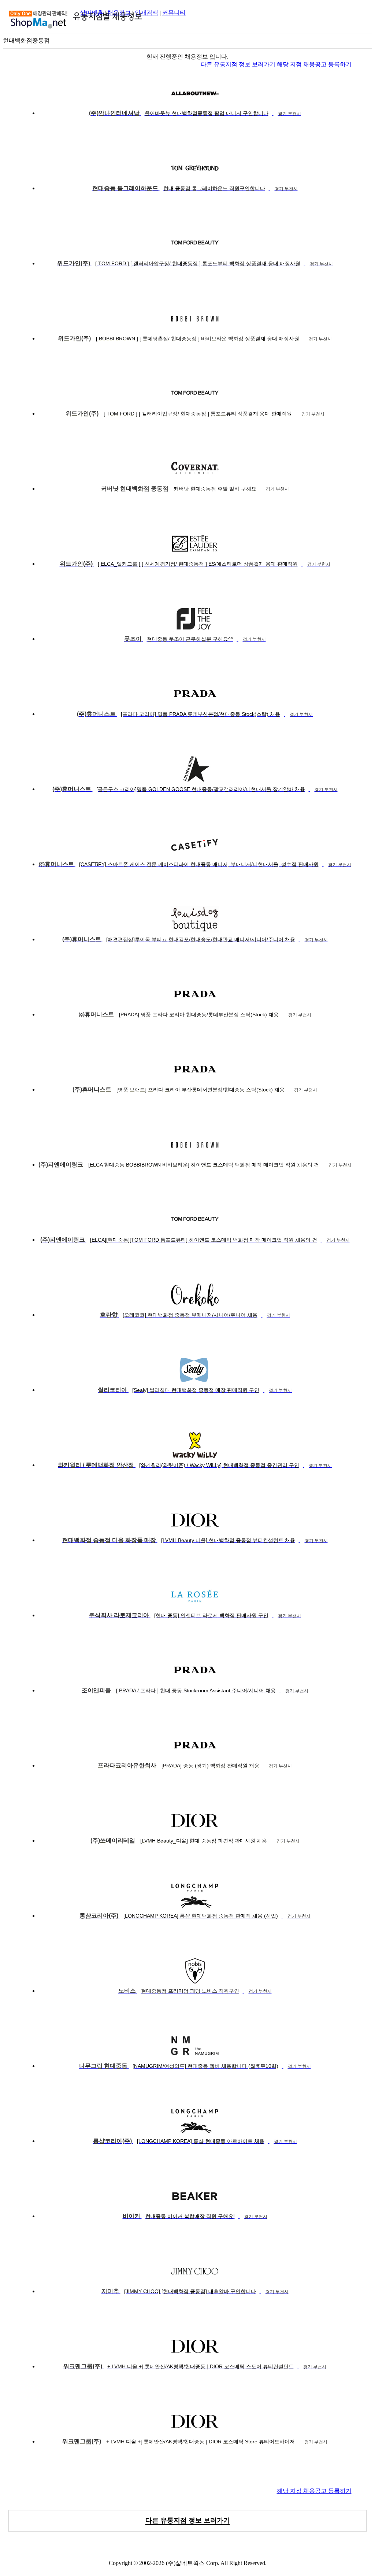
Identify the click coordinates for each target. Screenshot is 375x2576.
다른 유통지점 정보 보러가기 (239, 64)
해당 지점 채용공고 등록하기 (314, 64)
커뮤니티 (174, 13)
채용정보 (119, 13)
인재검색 (146, 13)
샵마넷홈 (92, 13)
